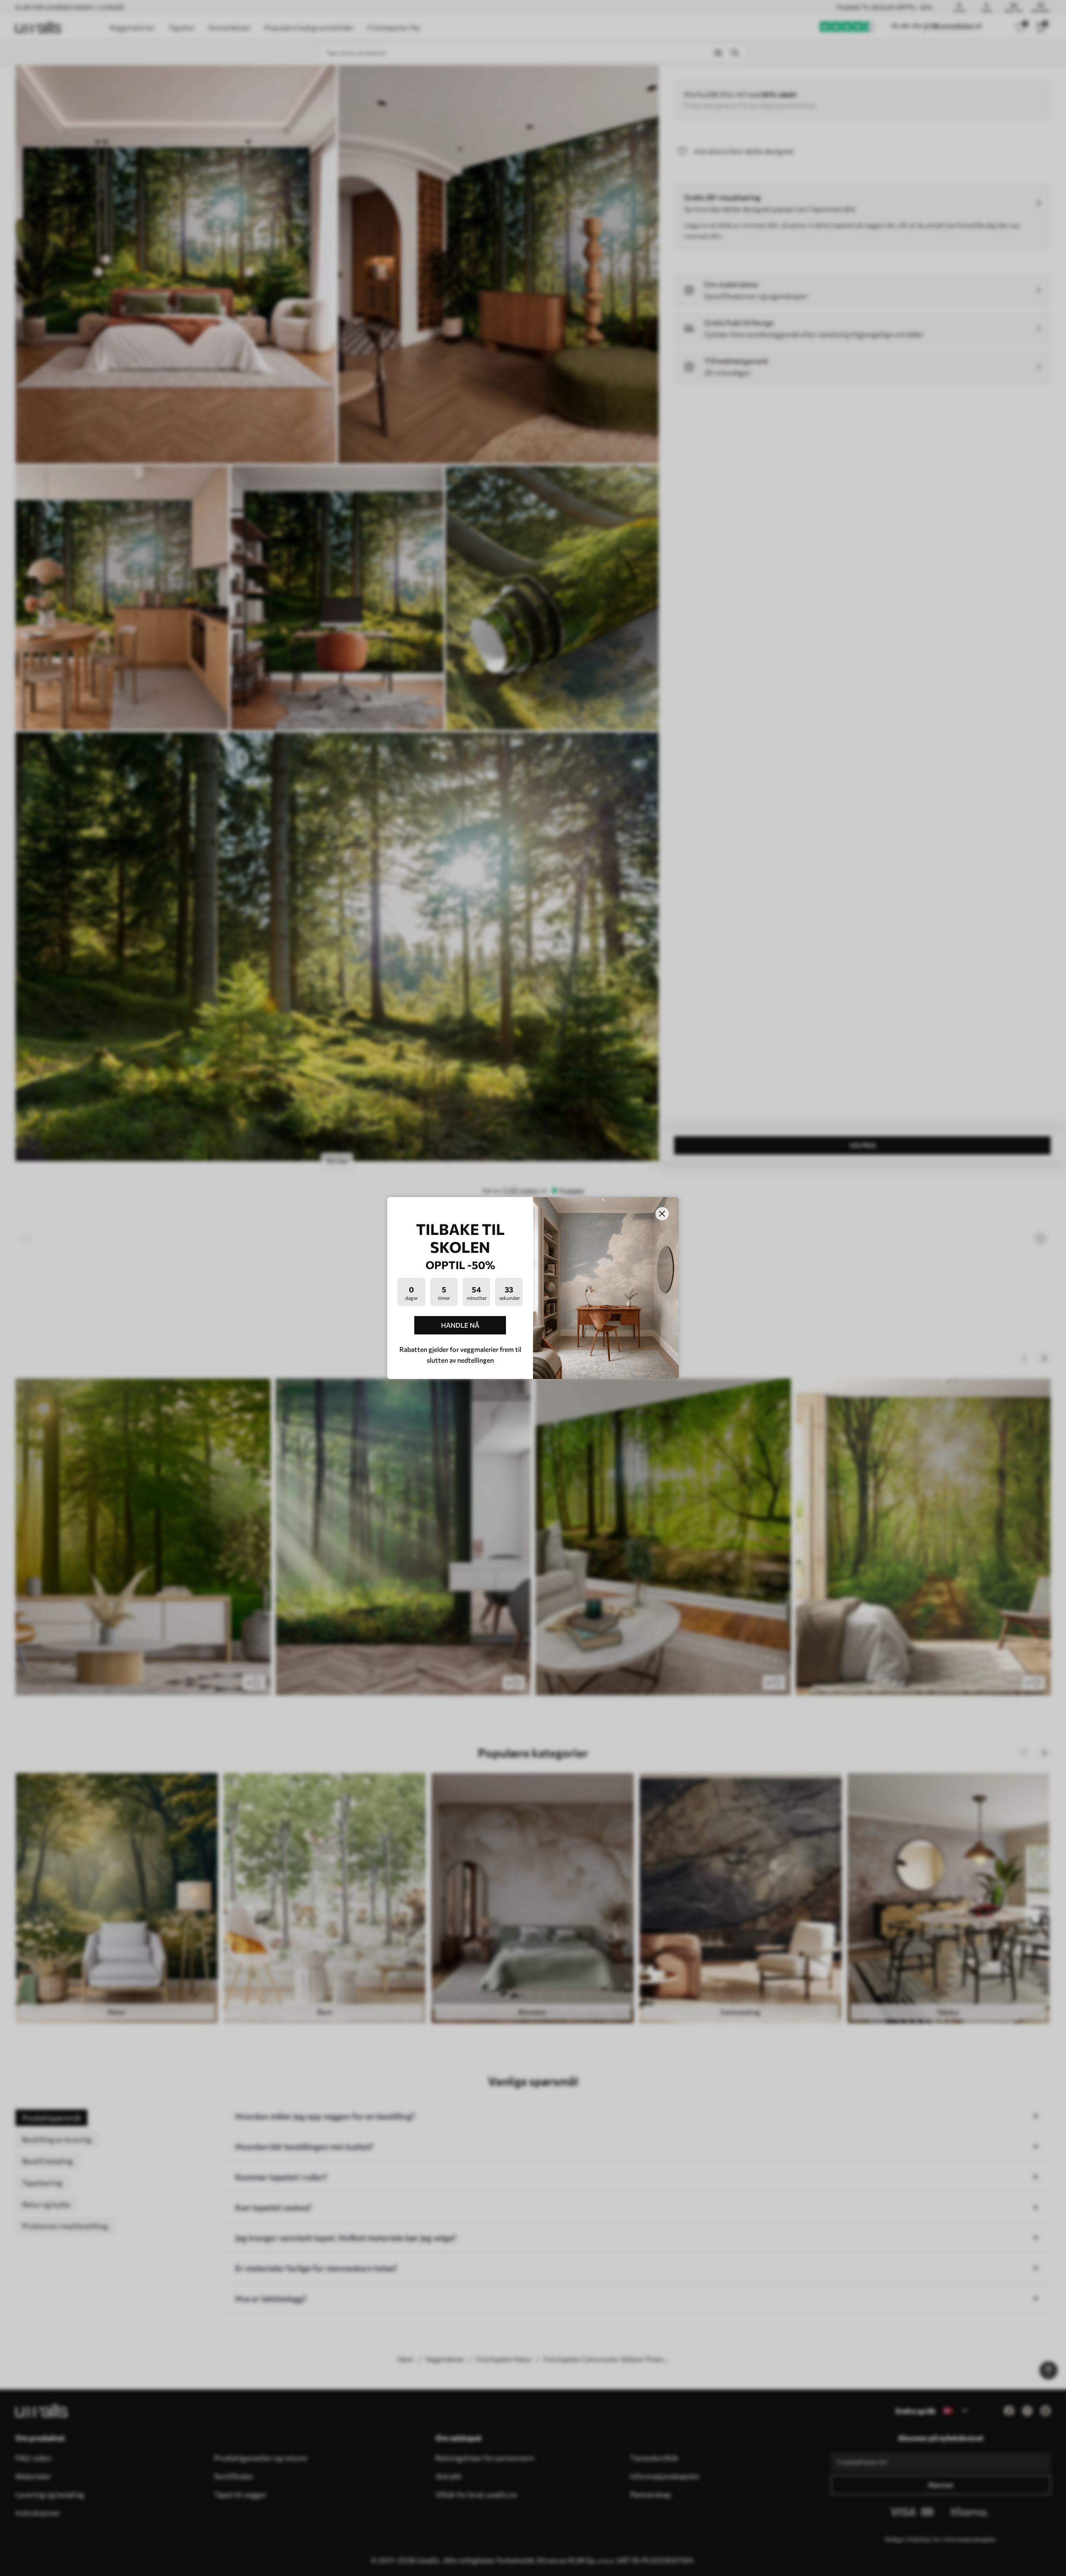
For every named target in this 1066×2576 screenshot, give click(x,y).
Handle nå (460, 1325)
